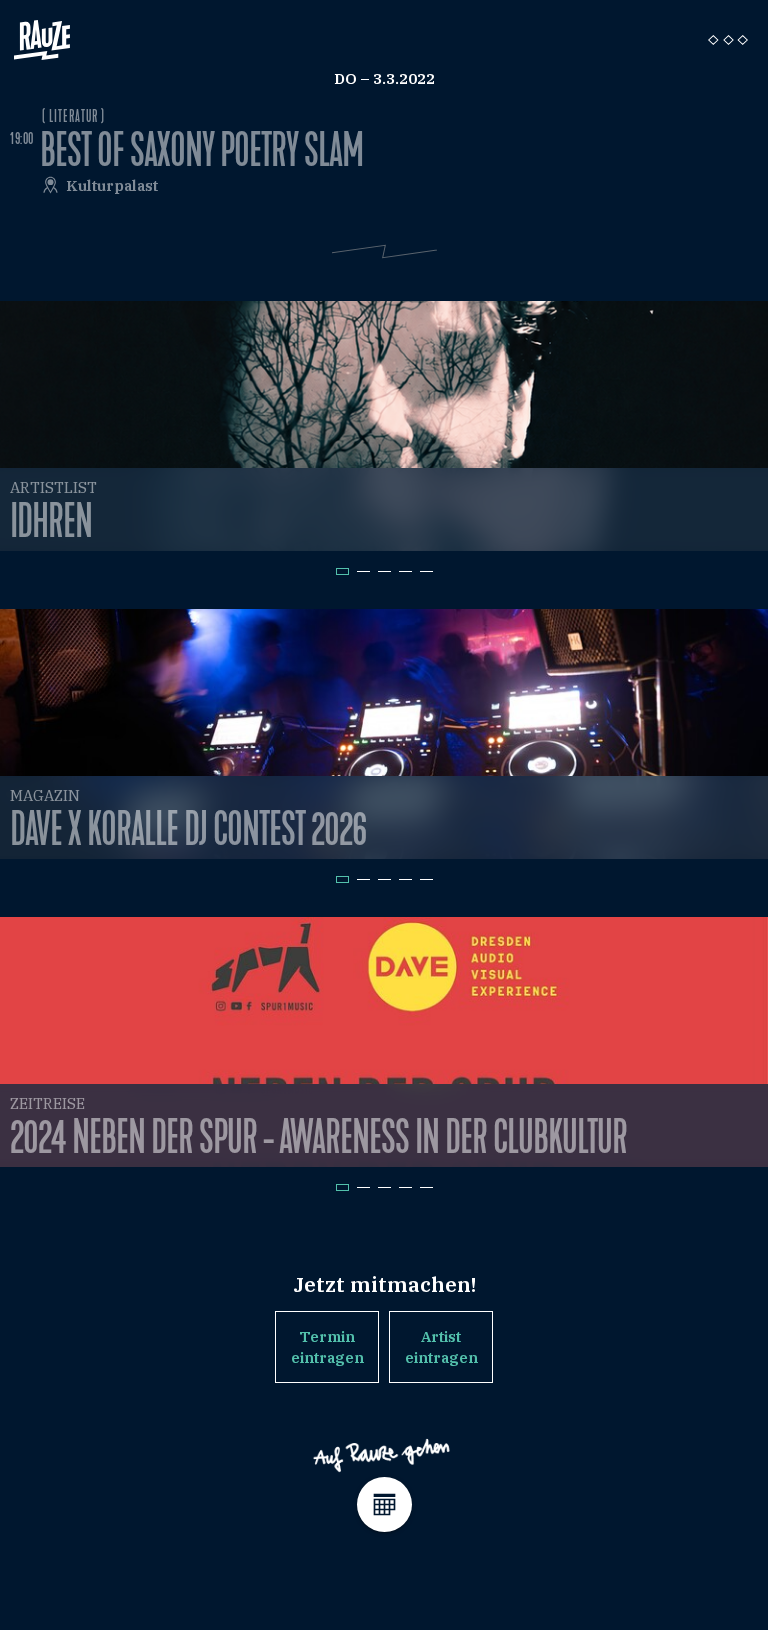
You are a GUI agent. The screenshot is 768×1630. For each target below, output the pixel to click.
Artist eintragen (441, 1347)
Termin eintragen (327, 1347)
